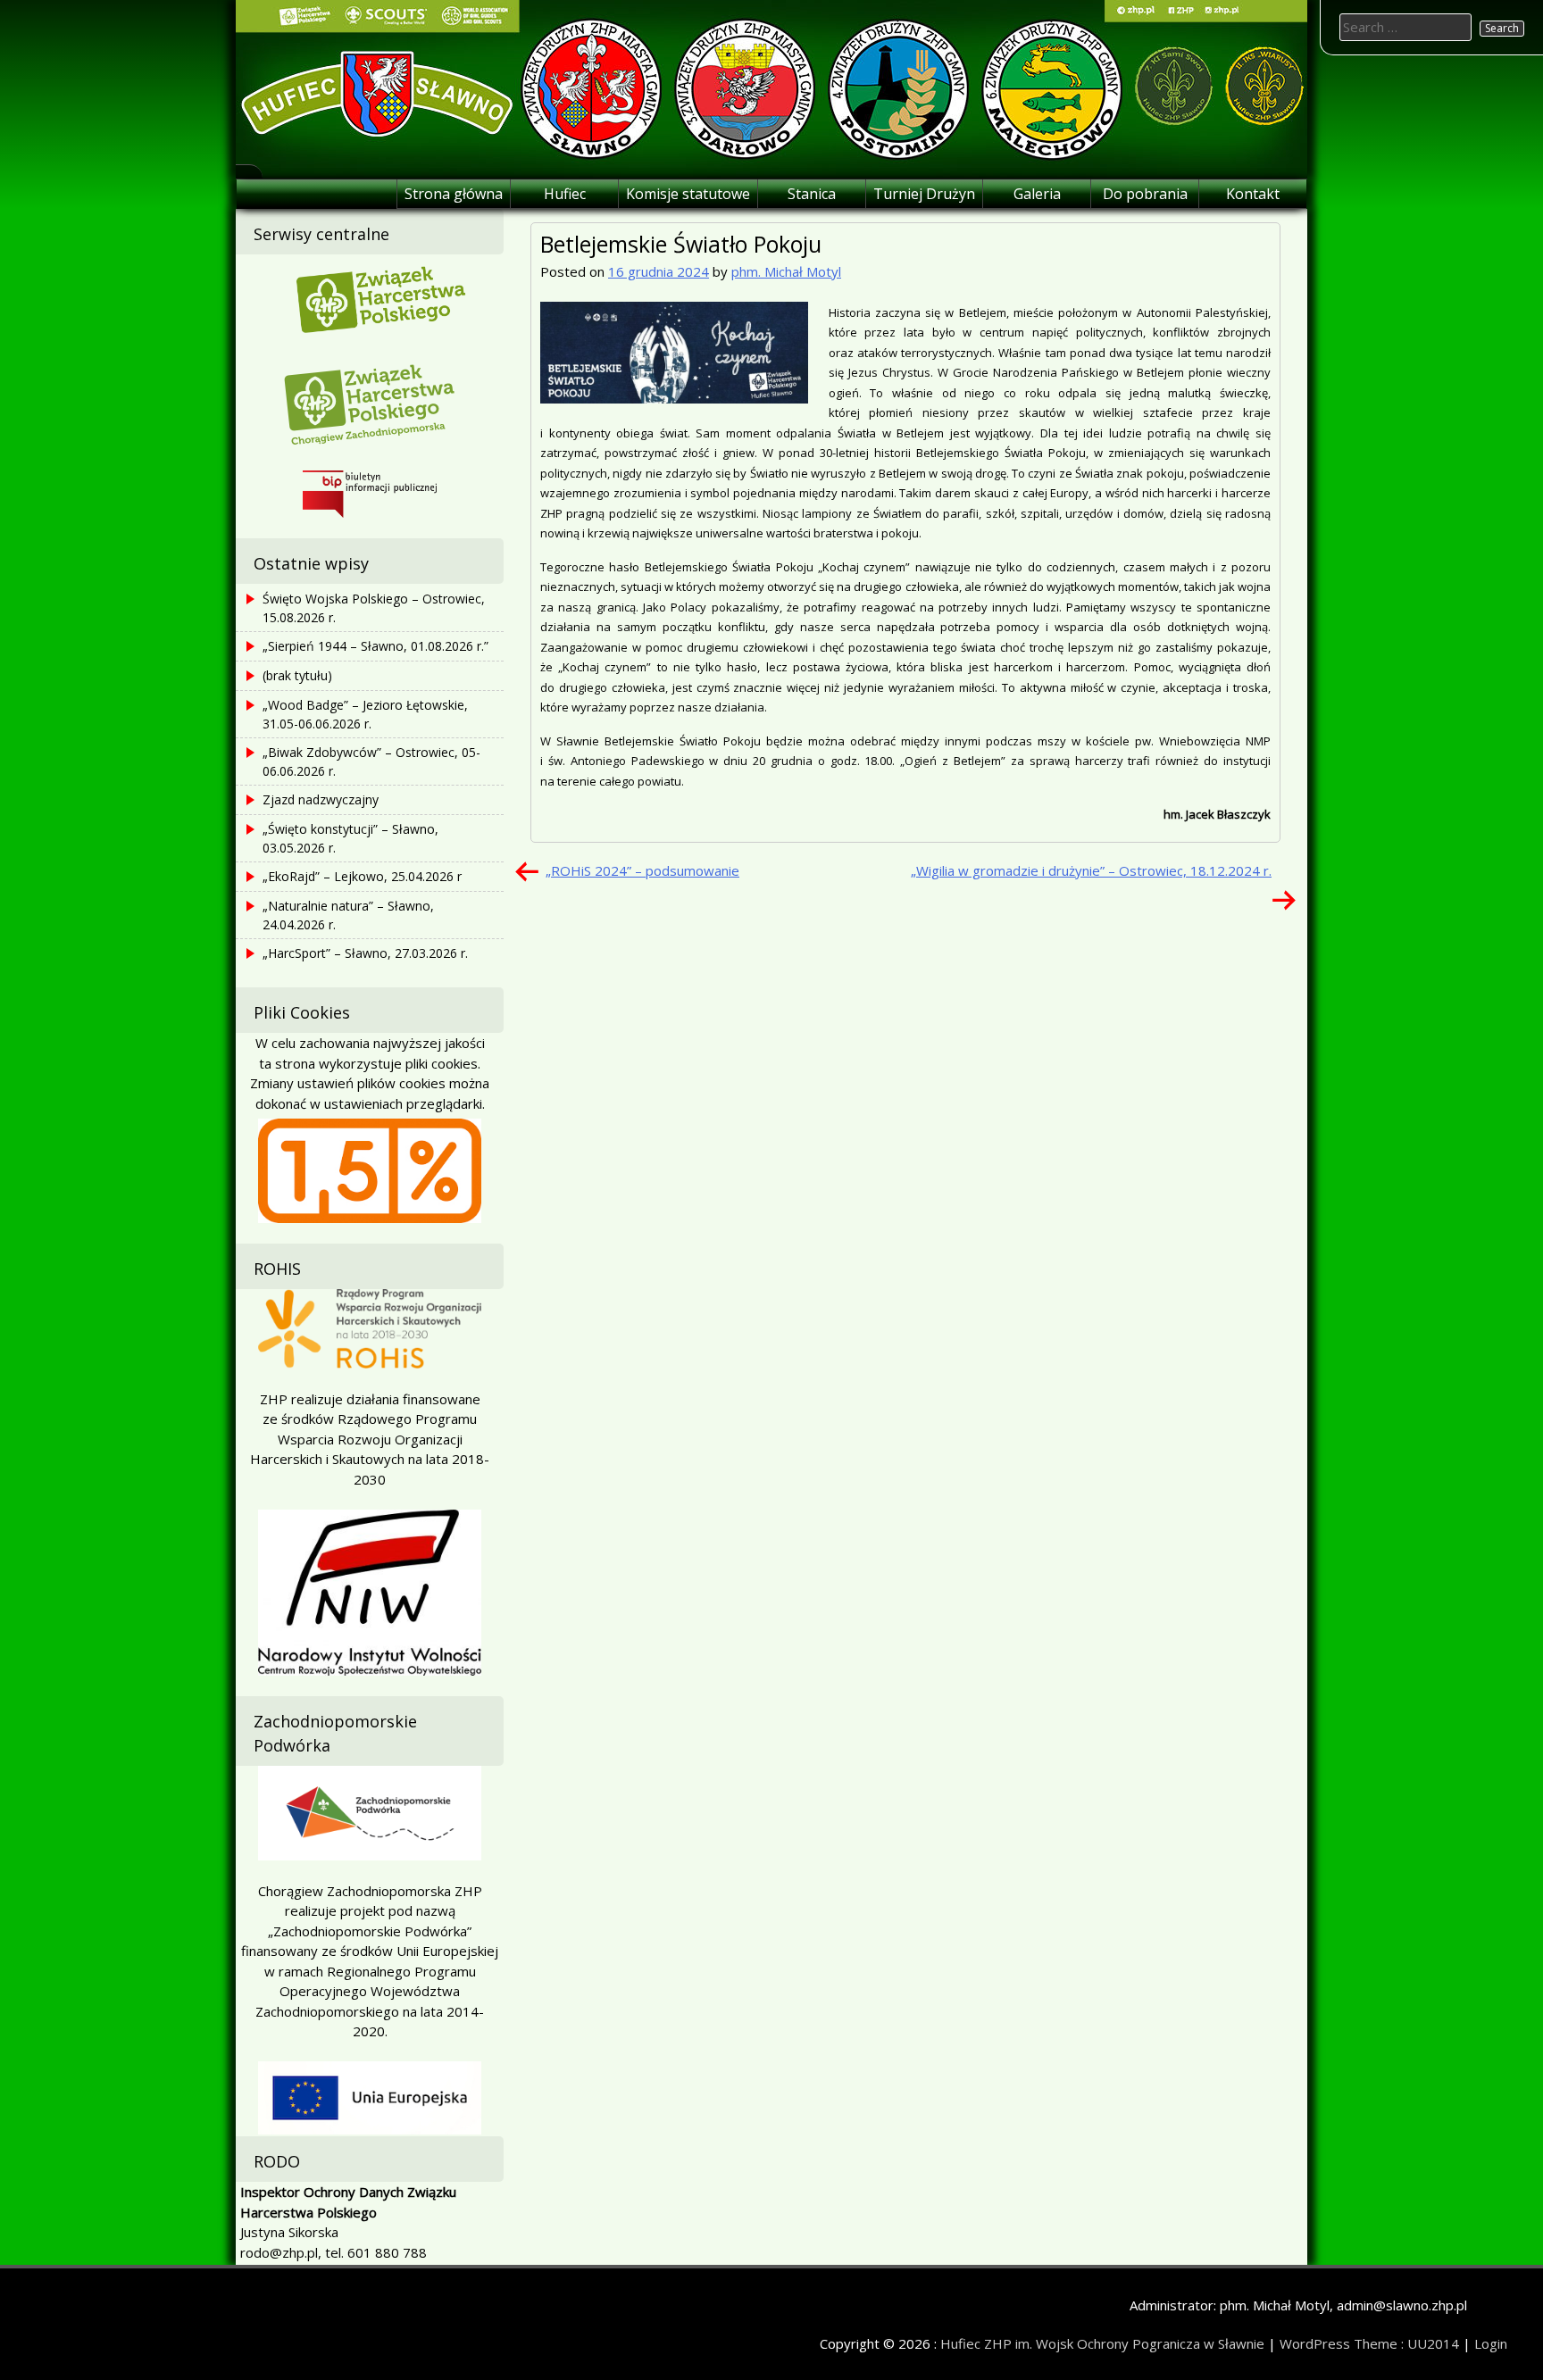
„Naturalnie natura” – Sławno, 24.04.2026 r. (348, 915)
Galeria (1037, 194)
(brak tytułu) (297, 675)
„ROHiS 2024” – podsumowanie (642, 870)
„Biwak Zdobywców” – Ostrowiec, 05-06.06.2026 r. (371, 761)
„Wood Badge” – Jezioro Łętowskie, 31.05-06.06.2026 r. (365, 714)
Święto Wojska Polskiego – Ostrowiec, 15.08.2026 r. (374, 608)
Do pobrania (1145, 194)
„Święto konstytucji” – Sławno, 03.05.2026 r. (350, 838)
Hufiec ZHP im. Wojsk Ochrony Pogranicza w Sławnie (1102, 2343)
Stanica (812, 194)
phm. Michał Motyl (786, 271)
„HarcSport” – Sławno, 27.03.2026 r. (365, 953)
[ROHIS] (370, 1329)
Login (1491, 2343)
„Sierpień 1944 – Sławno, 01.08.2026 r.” (375, 646)
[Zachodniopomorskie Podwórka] (370, 1813)
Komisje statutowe (688, 194)
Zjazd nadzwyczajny (321, 799)
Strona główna (454, 194)
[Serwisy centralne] (370, 297)
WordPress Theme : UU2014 (1369, 2343)
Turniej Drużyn (924, 194)
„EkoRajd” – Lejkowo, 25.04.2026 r (362, 876)
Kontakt (1253, 194)
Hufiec (565, 194)
